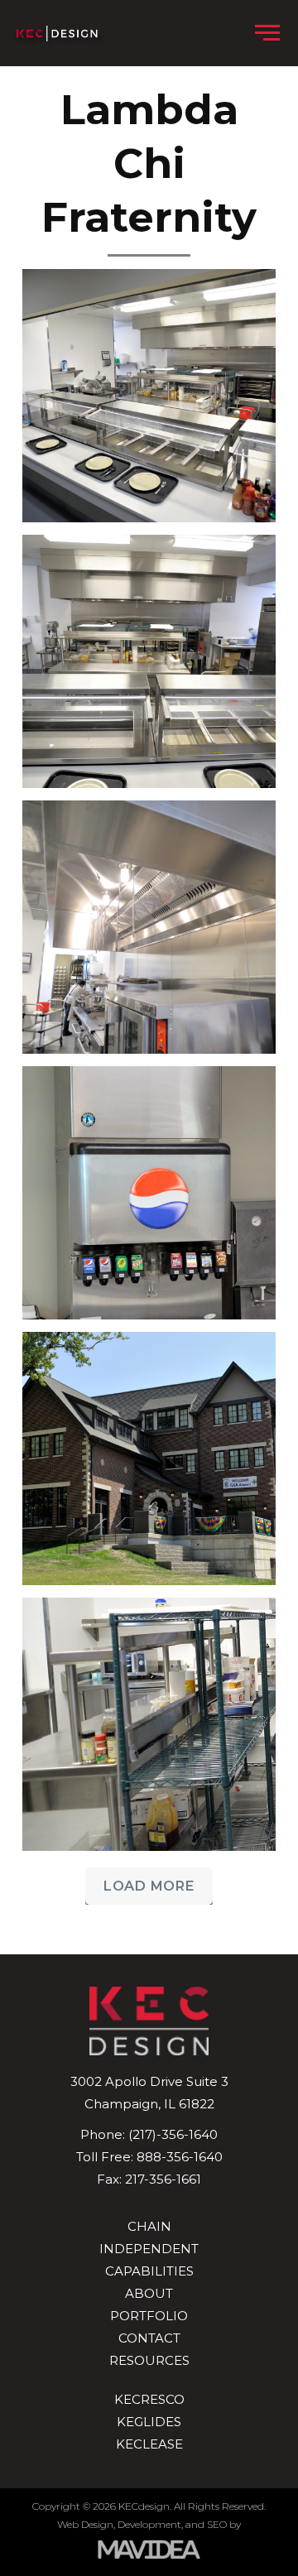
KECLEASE (149, 2444)
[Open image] (149, 396)
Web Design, (86, 2524)
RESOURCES (149, 2360)
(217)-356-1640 (173, 2134)
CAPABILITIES (149, 2271)
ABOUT (149, 2293)
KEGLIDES (149, 2422)
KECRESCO (149, 2399)
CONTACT (149, 2338)
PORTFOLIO (149, 2316)
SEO (217, 2524)
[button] (267, 33)
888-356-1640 (180, 2157)
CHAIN (149, 2226)
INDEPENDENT (149, 2249)
